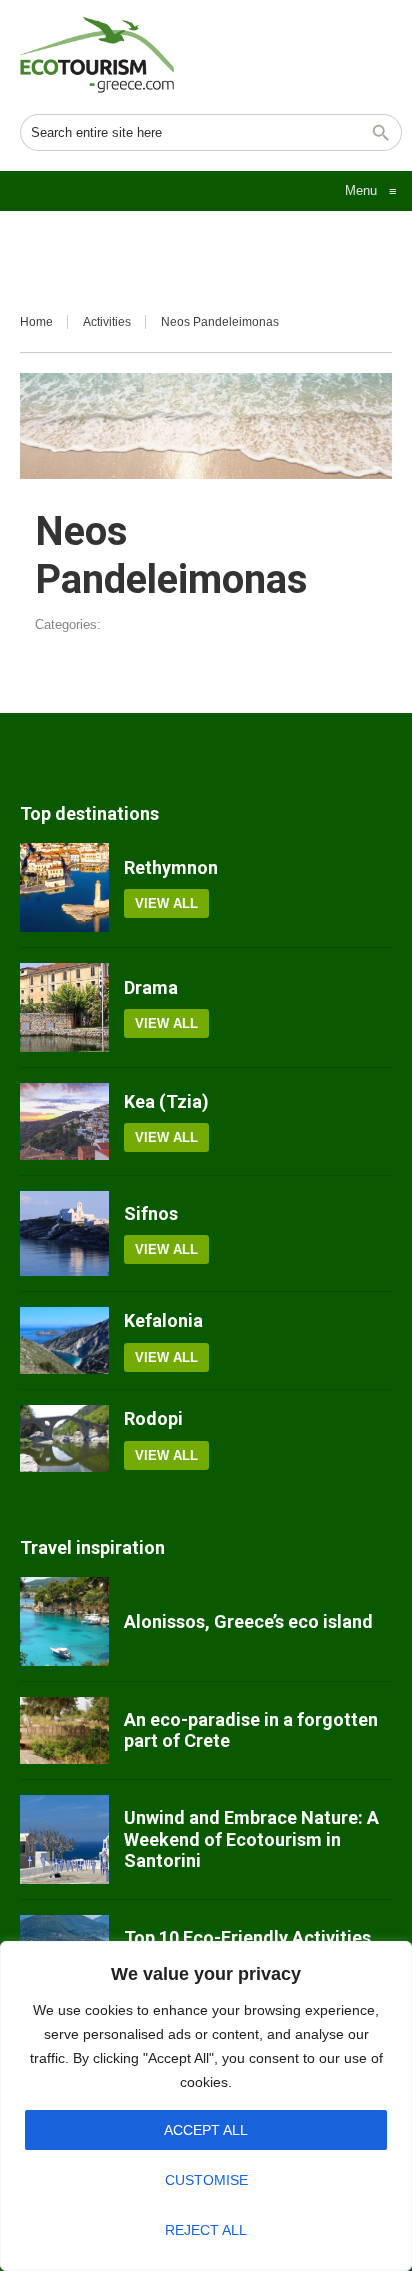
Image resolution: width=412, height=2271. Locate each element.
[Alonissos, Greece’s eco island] (64, 1621)
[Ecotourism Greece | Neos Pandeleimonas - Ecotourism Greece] (97, 55)
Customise (206, 2180)
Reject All (206, 2230)
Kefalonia (163, 1320)
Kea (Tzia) (166, 1101)
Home (36, 322)
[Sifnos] (64, 1234)
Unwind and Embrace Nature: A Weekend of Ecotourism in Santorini (251, 1839)
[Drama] (64, 1007)
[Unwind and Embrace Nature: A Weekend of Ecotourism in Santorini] (64, 1839)
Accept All (206, 2130)
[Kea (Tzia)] (64, 1121)
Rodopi (153, 1418)
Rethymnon (171, 867)
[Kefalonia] (64, 1340)
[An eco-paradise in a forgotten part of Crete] (64, 1730)
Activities (107, 322)
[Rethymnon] (64, 887)
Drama (151, 987)
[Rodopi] (64, 1438)
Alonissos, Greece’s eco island (248, 1621)
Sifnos (151, 1213)
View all (166, 903)
